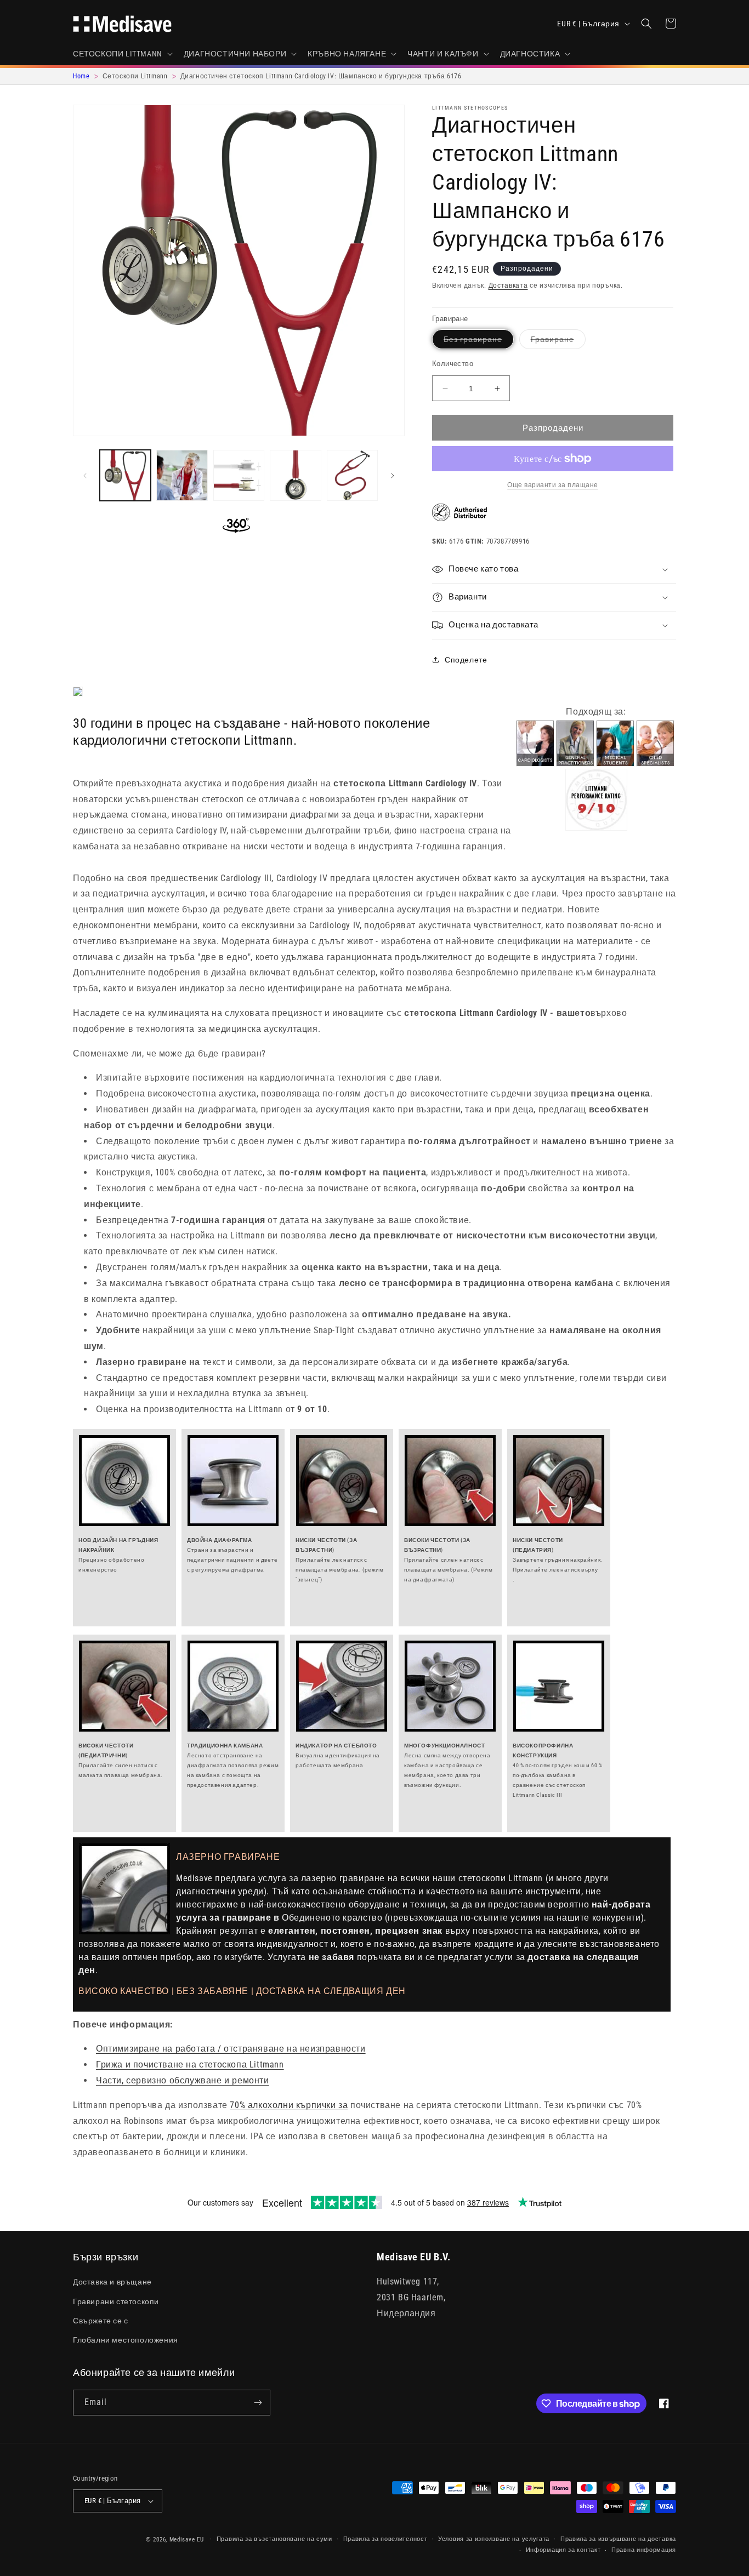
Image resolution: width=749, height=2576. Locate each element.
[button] (122, 54)
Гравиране (558, 342)
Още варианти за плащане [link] (553, 485)
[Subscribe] (258, 2403)
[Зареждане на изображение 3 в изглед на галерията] (239, 475)
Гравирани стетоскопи (116, 2301)
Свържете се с (101, 2321)
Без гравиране (479, 342)
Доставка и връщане (112, 2282)
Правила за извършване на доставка (618, 2539)
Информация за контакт (563, 2550)
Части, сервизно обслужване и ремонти (183, 2080)
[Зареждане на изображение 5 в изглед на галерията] (352, 475)
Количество (453, 364)
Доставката (508, 285)
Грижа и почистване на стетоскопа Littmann (190, 2064)
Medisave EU (187, 2540)
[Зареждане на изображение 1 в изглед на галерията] (125, 475)
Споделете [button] (466, 660)
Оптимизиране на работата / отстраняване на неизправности (231, 2049)
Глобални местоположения (126, 2340)
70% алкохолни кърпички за (289, 2105)
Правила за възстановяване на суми (274, 2539)
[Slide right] (393, 476)
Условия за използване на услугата (494, 2539)
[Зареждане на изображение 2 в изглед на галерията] (182, 475)
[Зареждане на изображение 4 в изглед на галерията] (295, 475)
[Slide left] (85, 476)
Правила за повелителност (385, 2539)
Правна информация (644, 2550)
